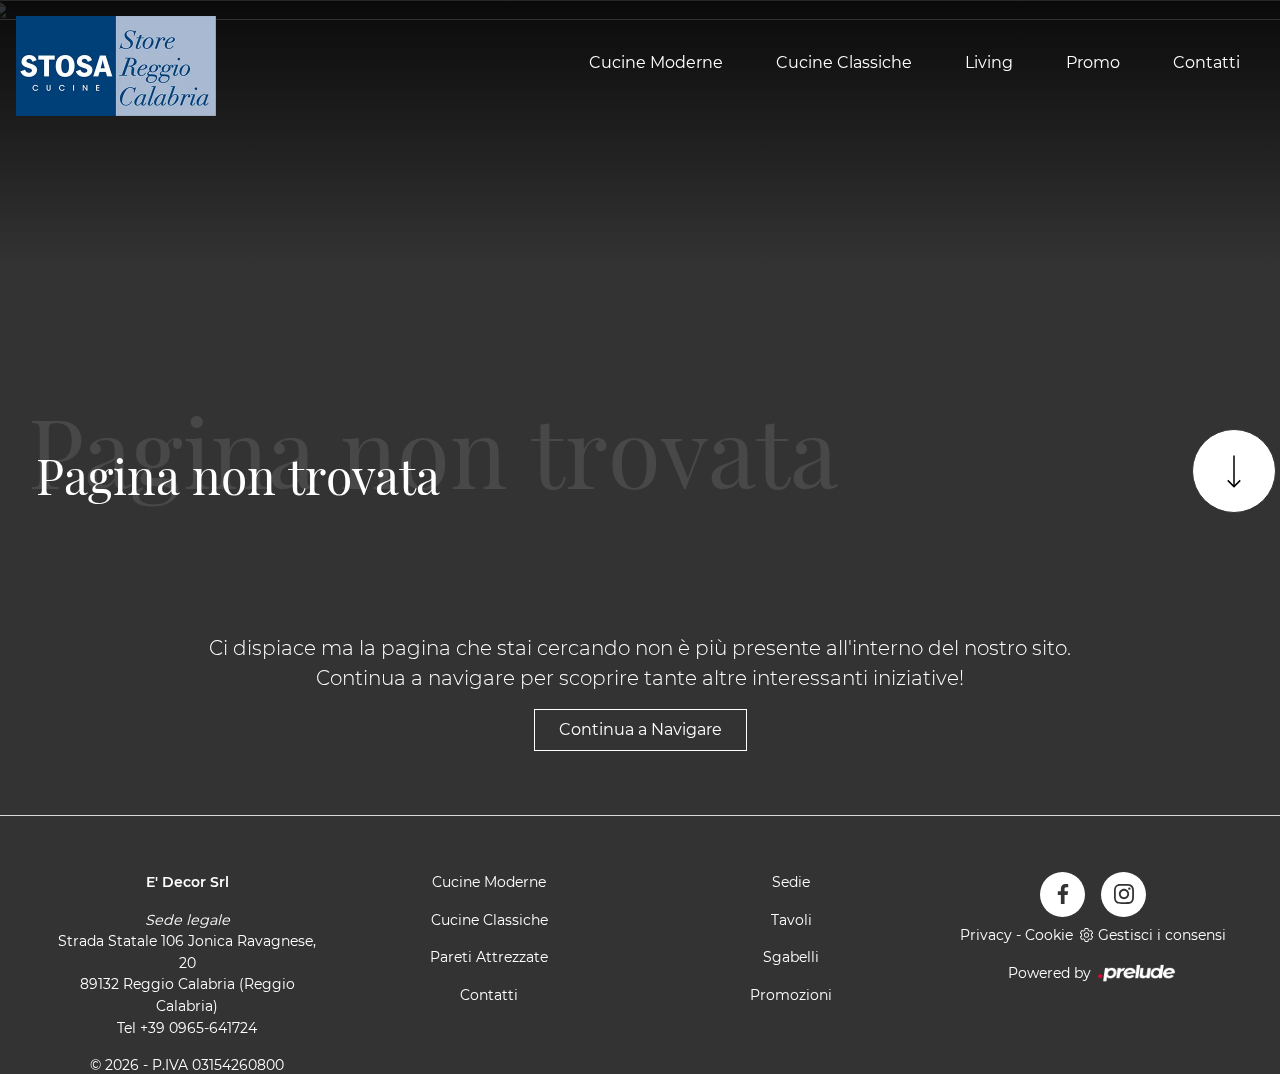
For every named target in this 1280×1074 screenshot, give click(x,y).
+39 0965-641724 (198, 1028)
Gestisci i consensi (1162, 935)
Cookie (1049, 935)
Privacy (986, 935)
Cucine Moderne (656, 63)
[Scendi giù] (1234, 471)
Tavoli (791, 920)
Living (989, 63)
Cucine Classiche (844, 63)
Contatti (1206, 63)
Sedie (791, 882)
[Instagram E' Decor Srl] (1123, 894)
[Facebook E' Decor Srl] (1062, 894)
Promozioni (791, 995)
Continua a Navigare (640, 729)
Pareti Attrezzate (489, 957)
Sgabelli (791, 957)
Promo (1093, 63)
